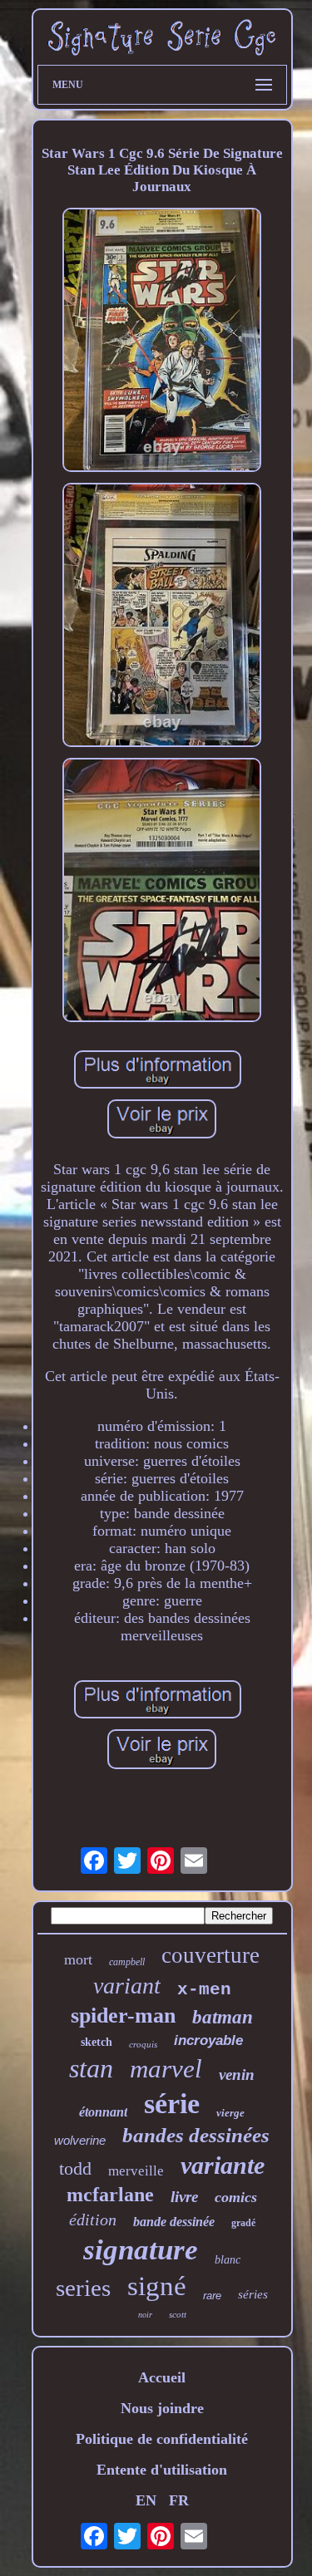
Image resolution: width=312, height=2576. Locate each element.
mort (78, 1959)
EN (146, 2500)
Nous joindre (162, 2408)
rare (212, 2296)
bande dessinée (174, 2222)
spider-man (123, 2016)
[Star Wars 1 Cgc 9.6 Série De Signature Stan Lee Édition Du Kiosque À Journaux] (162, 342)
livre (184, 2197)
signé (157, 2286)
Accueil (162, 2377)
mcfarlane (110, 2195)
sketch (97, 2042)
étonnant (103, 2112)
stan (91, 2068)
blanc (228, 2260)
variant (127, 1986)
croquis (143, 2044)
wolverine (80, 2140)
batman (223, 2017)
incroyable (208, 2040)
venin (237, 2075)
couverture (210, 1955)
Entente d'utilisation (162, 2470)
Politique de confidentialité (162, 2439)
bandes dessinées (196, 2135)
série (172, 2104)
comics (236, 2197)
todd (75, 2168)
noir (145, 2315)
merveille (136, 2171)
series (83, 2288)
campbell (127, 1962)
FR (179, 2500)
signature (141, 2250)
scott (178, 2314)
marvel (166, 2069)
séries (253, 2294)
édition (93, 2220)
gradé (243, 2223)
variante (223, 2165)
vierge (230, 2113)
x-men (204, 1990)
